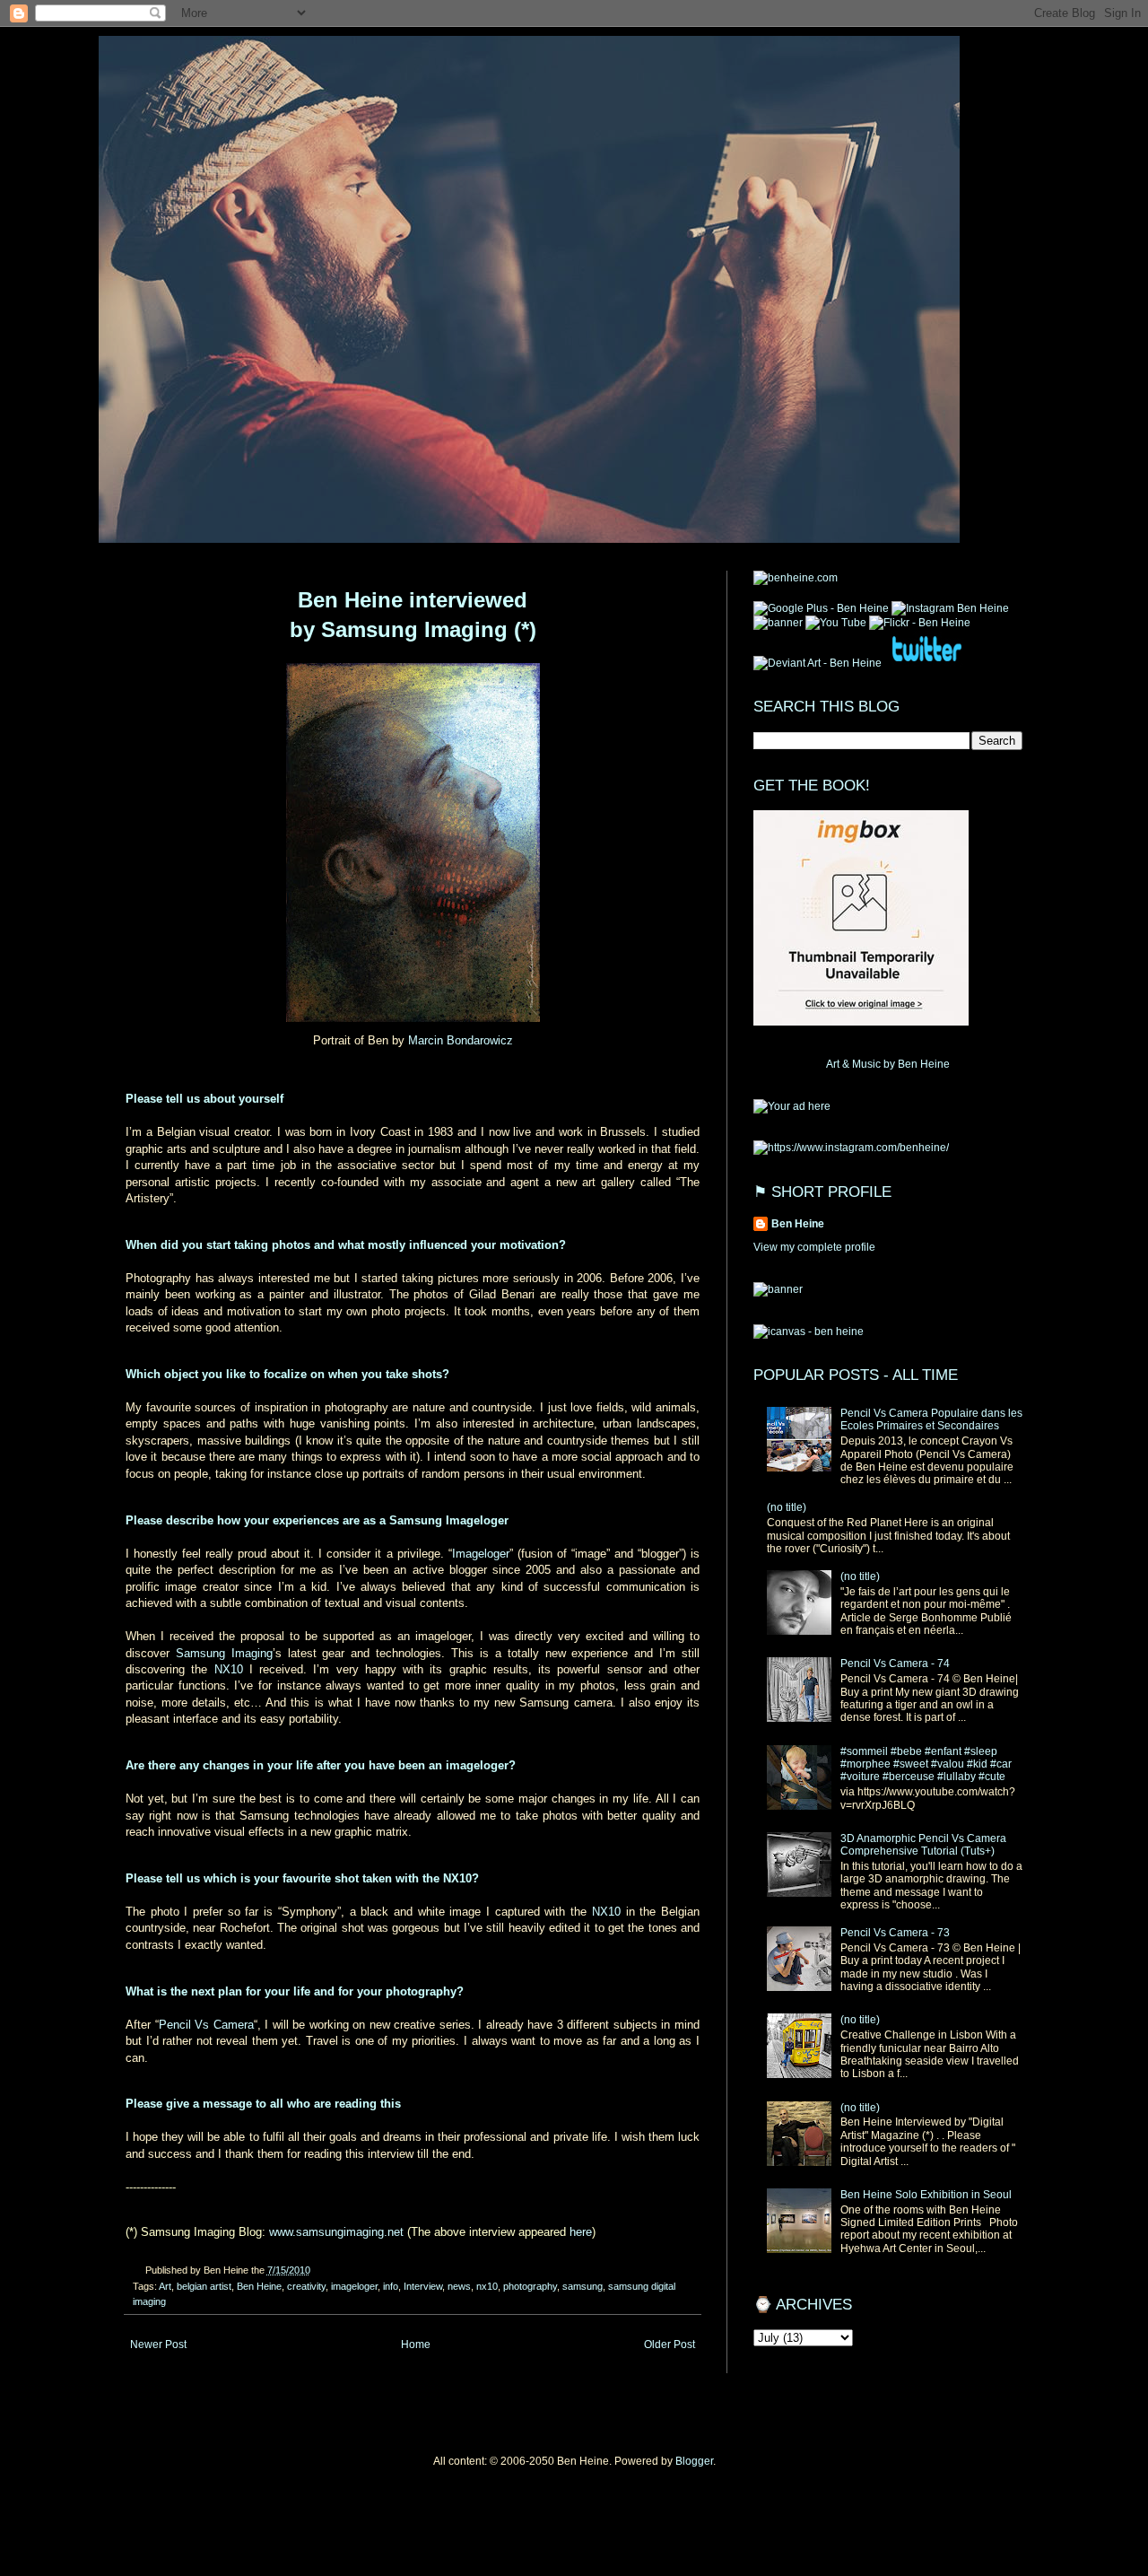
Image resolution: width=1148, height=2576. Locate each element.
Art (165, 2286)
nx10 (487, 2286)
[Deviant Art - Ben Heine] (818, 663)
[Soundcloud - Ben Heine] (821, 608)
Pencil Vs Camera (206, 2025)
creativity (306, 2286)
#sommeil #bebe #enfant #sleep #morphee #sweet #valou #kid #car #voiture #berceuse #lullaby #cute (926, 1764)
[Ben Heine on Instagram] (851, 1148)
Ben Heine (259, 2286)
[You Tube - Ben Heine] (836, 623)
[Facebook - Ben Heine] (778, 623)
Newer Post (158, 2345)
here (581, 2232)
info (391, 2286)
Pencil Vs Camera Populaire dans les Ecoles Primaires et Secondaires (931, 1419)
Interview (423, 2286)
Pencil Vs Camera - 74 (895, 1663)
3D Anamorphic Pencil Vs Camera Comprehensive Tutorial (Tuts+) (923, 1845)
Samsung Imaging (224, 1653)
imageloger (354, 2286)
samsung (583, 2286)
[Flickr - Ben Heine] (920, 623)
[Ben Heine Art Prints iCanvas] (792, 1106)
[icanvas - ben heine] (809, 1332)
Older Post (670, 2345)
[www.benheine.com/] (796, 578)
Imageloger (481, 1554)
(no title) (787, 1507)
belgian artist (204, 2286)
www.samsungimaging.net (336, 2232)
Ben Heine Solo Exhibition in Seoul (926, 2195)
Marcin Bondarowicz (461, 1040)
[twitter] (926, 663)
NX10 (229, 1669)
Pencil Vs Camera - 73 (895, 1933)
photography (530, 2286)
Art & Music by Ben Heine (888, 1064)
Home (416, 2345)
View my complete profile (814, 1247)
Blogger (694, 2461)
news (459, 2286)
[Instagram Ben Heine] (950, 608)
